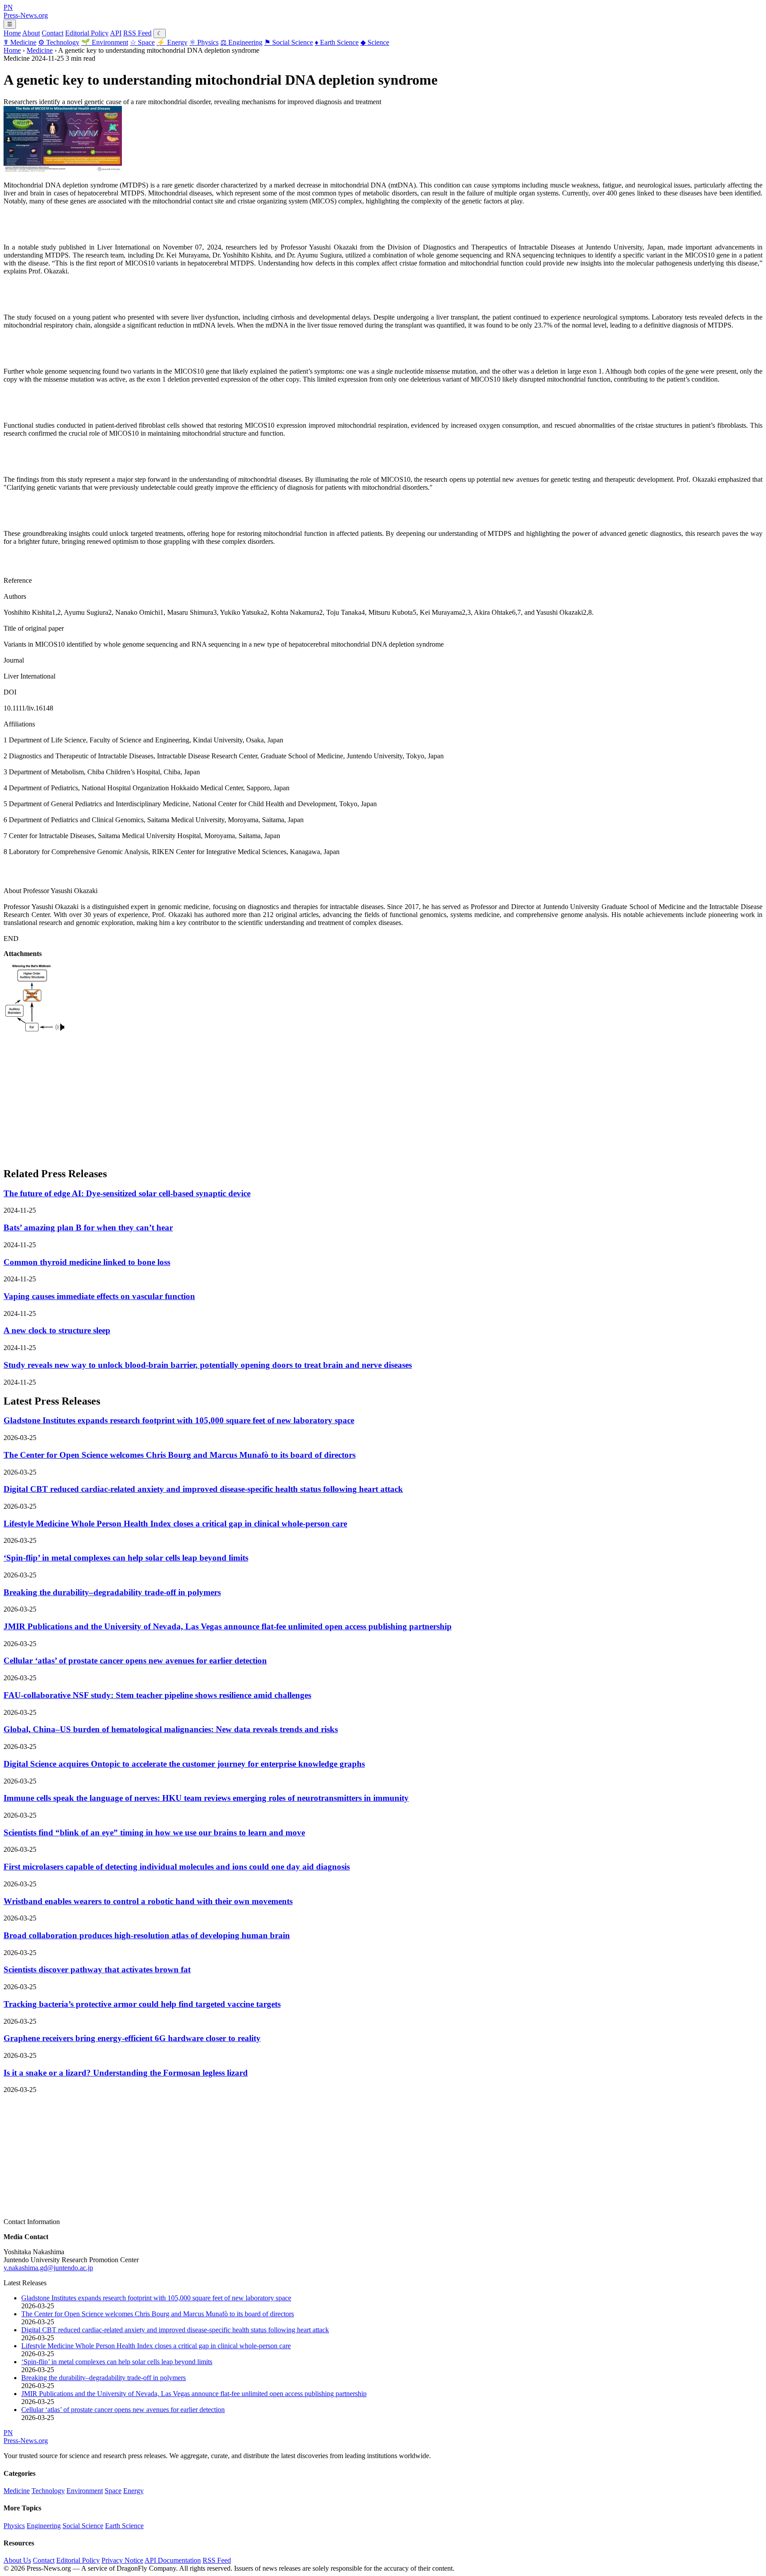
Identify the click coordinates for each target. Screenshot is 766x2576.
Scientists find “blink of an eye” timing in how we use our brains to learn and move (154, 1832)
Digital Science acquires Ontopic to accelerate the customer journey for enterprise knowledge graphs (184, 1764)
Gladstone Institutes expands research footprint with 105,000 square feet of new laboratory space (179, 1420)
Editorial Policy (87, 33)
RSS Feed (137, 33)
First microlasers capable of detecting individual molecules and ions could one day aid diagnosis (177, 1867)
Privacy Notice (122, 2560)
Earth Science (337, 42)
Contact (53, 33)
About (31, 33)
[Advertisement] (270, 1097)
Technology (59, 42)
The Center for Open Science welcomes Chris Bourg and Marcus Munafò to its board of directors (180, 1455)
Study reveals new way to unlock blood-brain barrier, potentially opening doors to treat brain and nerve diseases (208, 1365)
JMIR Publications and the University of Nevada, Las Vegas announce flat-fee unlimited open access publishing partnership (228, 1626)
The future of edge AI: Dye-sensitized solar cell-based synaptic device (127, 1193)
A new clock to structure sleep (57, 1330)
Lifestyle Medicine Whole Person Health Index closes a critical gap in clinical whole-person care (175, 1524)
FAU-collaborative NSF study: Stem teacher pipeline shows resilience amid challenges (157, 1695)
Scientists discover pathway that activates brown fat (97, 1969)
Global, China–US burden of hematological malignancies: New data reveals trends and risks (171, 1729)
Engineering (241, 42)
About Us (17, 2560)
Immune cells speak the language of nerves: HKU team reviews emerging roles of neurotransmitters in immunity (206, 1798)
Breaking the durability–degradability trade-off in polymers (112, 1592)
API (116, 33)
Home (12, 33)
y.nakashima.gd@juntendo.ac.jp (48, 2268)
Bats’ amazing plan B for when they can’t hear (88, 1228)
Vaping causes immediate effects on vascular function (99, 1296)
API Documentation (173, 2560)
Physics (204, 42)
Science (375, 42)
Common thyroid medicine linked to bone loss (87, 1262)
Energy (172, 42)
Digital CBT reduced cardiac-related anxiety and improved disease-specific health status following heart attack (203, 1489)
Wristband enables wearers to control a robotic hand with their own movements (148, 1901)
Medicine (20, 42)
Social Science (289, 42)
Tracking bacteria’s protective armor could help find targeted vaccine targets (142, 2004)
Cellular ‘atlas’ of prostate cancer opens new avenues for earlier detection (135, 1661)
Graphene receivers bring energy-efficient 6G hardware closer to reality (132, 2038)
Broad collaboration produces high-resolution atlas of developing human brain (147, 1935)
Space (142, 42)
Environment (105, 42)
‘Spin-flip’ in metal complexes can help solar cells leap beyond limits (126, 1558)
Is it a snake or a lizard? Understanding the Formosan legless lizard (126, 2073)
